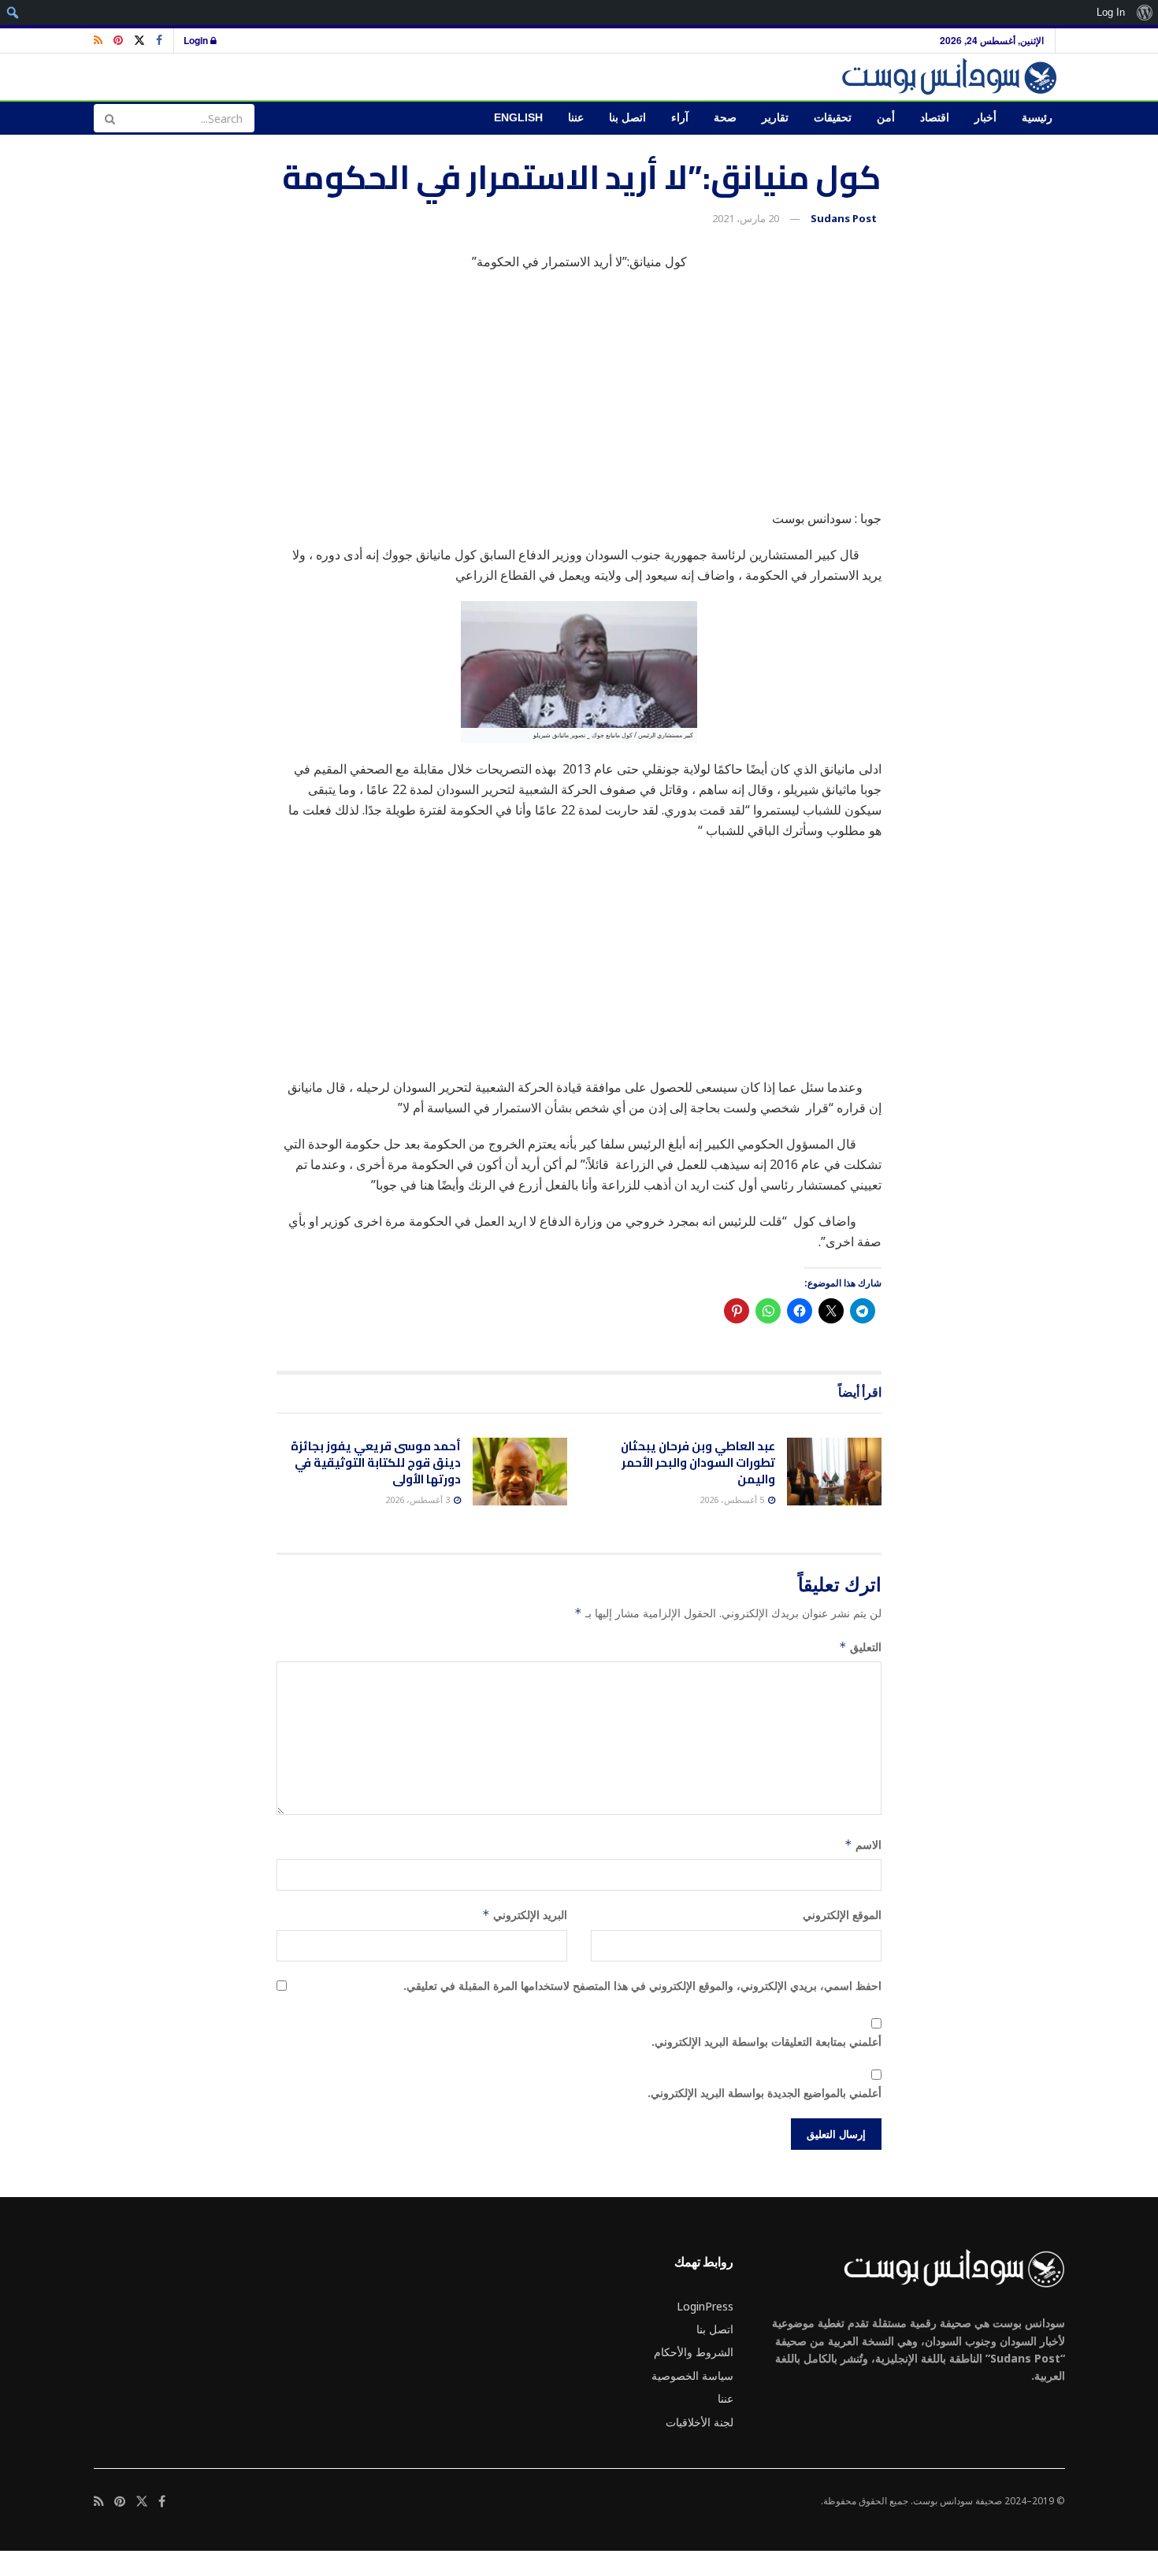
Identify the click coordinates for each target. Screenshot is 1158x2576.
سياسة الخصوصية (692, 2376)
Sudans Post (844, 218)
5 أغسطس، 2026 (733, 1500)
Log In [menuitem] (1111, 12)
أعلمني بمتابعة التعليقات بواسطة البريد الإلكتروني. (766, 2041)
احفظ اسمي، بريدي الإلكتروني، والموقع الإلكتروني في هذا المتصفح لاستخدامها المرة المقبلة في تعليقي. (642, 1986)
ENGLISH (518, 118)
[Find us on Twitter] (139, 41)
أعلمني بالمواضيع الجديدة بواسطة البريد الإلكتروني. (765, 2093)
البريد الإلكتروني (525, 1915)
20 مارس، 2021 (746, 218)
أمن (886, 118)
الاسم (863, 1845)
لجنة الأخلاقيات (700, 2422)
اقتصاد (935, 118)
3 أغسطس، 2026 (419, 1500)
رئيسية (1037, 118)
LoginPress (705, 2306)
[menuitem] (1144, 13)
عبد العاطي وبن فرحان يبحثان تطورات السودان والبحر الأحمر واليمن (698, 1462)
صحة (725, 118)
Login (197, 40)
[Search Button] (109, 118)
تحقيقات (833, 118)
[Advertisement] (579, 398)
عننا (576, 118)
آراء (680, 118)
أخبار (985, 118)
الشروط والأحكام (694, 2352)
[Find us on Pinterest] (118, 41)
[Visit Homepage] (952, 77)
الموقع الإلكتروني (842, 1915)
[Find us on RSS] (98, 41)
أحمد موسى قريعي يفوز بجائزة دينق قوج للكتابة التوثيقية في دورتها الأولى (376, 1462)
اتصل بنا (627, 118)
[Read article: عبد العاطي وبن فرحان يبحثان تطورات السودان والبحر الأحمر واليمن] (834, 1472)
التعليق (860, 1647)
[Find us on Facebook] (159, 41)
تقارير (775, 118)
